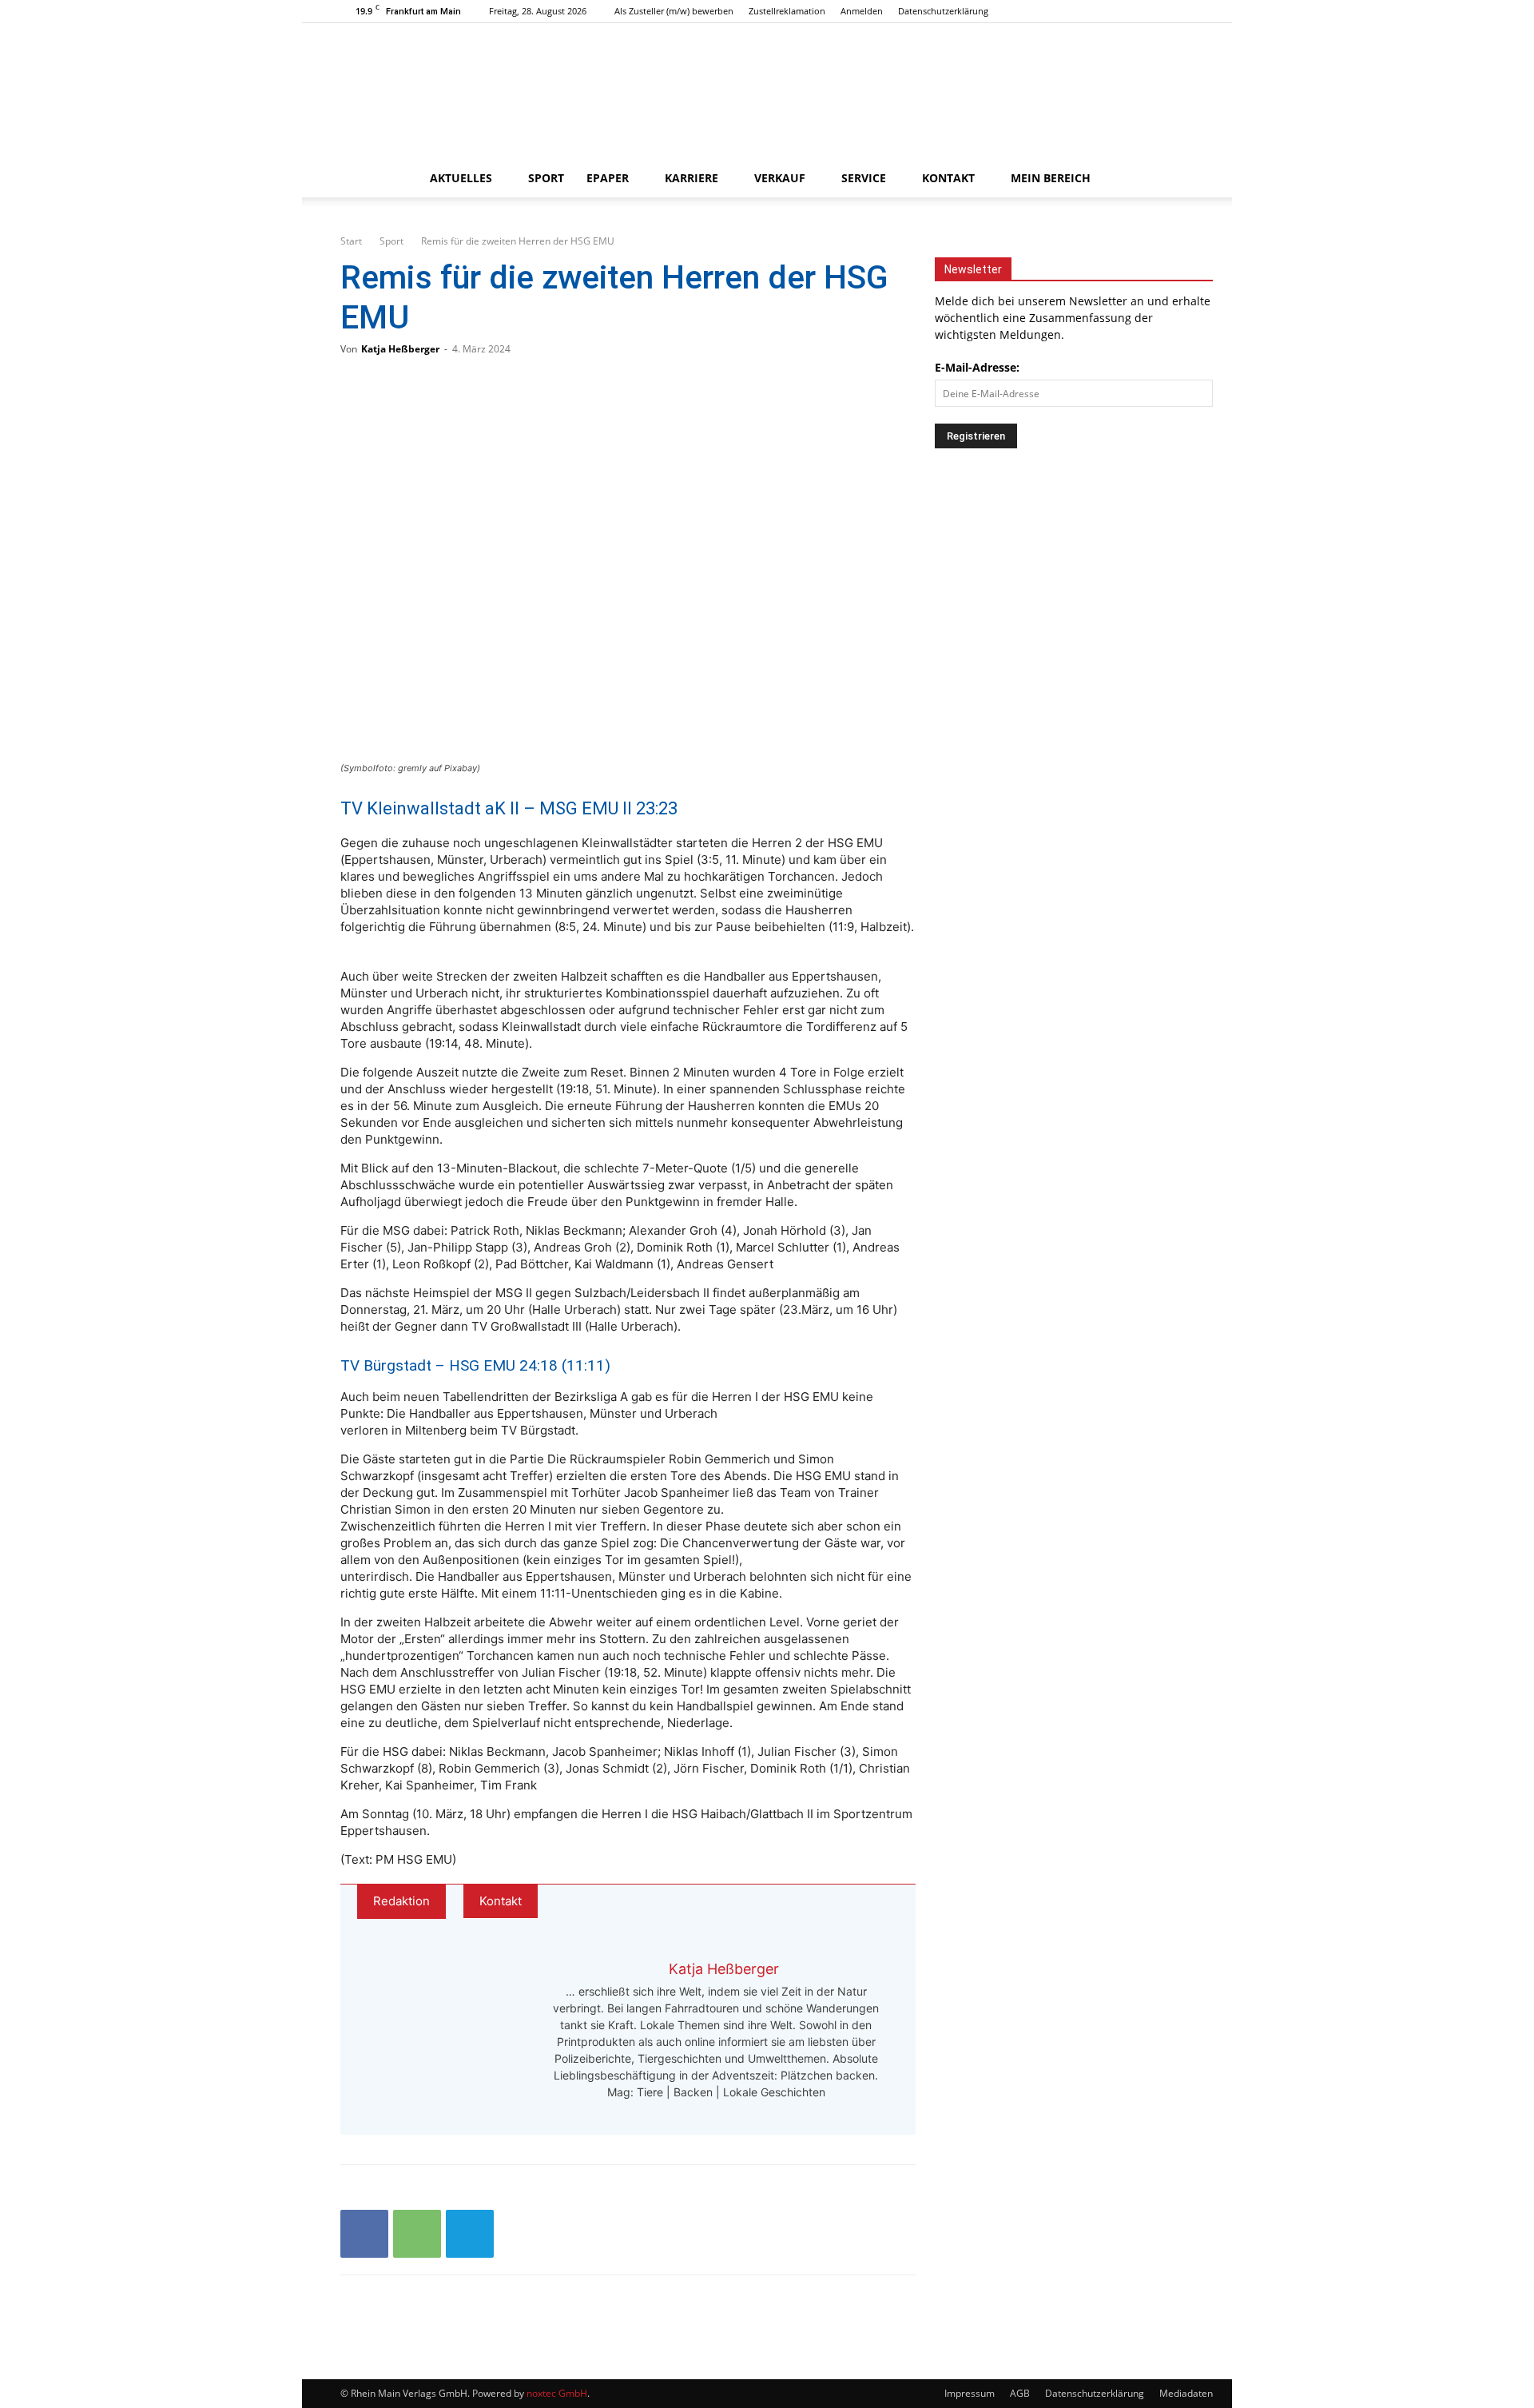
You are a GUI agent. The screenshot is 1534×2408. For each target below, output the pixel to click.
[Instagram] (1155, 11)
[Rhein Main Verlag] (767, 91)
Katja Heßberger (400, 349)
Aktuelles (461, 178)
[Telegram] (470, 2234)
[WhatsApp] (417, 2234)
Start (351, 241)
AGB (1020, 2393)
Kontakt (948, 178)
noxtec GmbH (557, 2393)
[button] (1174, 179)
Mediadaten (1186, 2393)
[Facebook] (1129, 11)
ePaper (608, 178)
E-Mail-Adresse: (977, 367)
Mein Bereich (1051, 178)
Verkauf (780, 178)
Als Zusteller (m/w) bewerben (674, 11)
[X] (1182, 11)
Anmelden (862, 11)
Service (864, 178)
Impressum (970, 2393)
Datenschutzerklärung (943, 11)
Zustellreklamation (787, 11)
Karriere (691, 178)
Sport (546, 178)
